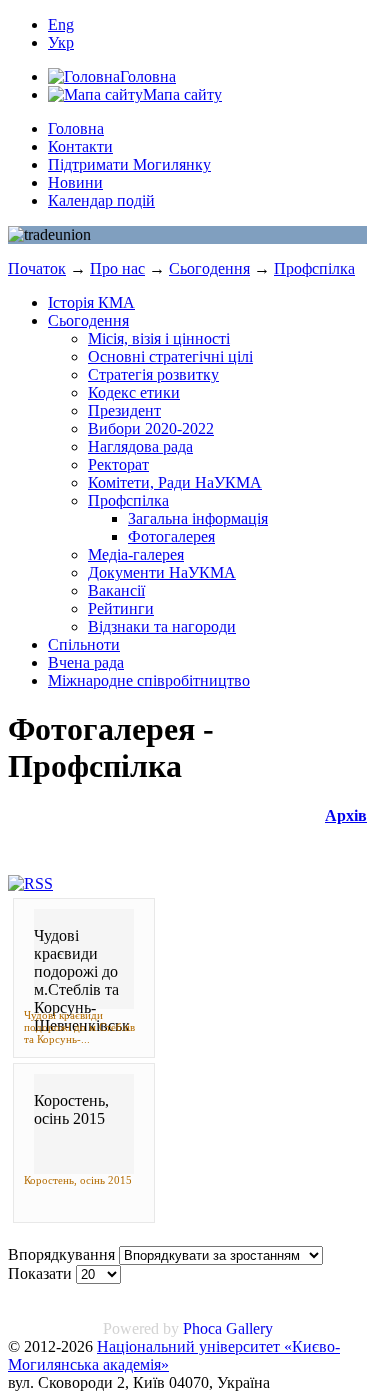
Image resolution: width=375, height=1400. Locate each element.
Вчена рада (86, 662)
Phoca (202, 1328)
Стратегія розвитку (153, 374)
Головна (76, 128)
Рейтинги (121, 608)
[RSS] (30, 883)
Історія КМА (91, 302)
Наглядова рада (140, 446)
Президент (124, 410)
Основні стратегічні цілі (170, 356)
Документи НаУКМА (162, 572)
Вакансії (116, 590)
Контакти (80, 146)
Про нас (117, 268)
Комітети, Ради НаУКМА (175, 482)
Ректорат (118, 464)
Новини (75, 182)
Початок (37, 268)
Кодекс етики (134, 392)
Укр (61, 42)
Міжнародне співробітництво (149, 680)
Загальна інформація (198, 518)
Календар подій (101, 200)
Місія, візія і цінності (159, 338)
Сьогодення (209, 268)
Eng (61, 24)
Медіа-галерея (136, 554)
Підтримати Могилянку (129, 164)
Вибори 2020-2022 (151, 428)
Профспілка (314, 268)
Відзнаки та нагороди (162, 626)
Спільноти (84, 644)
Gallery (249, 1328)
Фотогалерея (171, 536)
